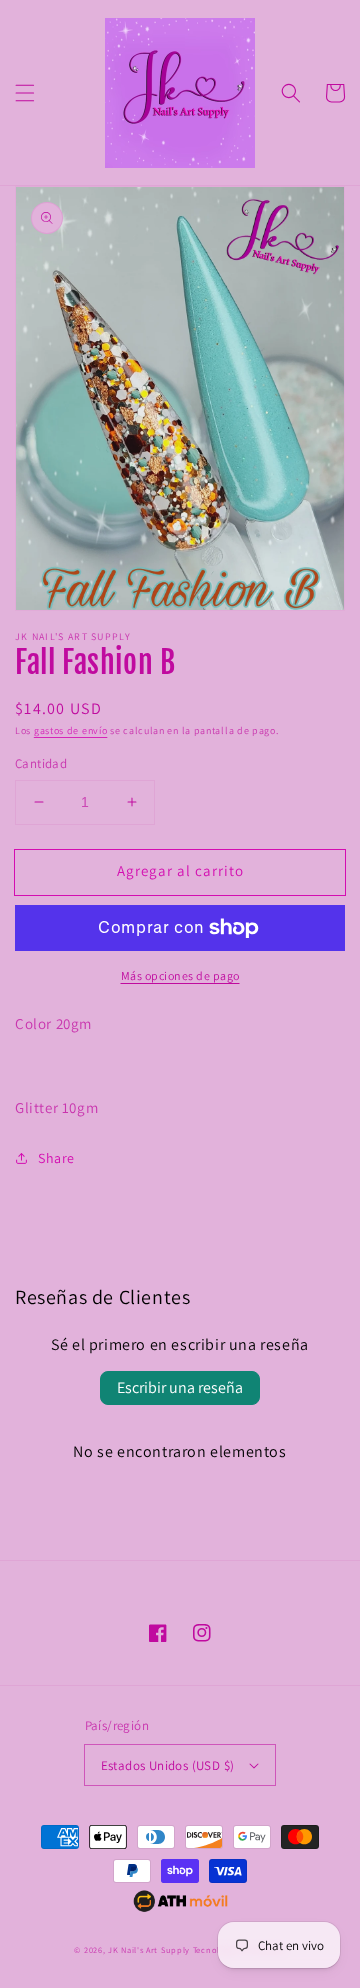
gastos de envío (71, 730)
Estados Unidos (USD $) (168, 1765)
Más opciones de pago (180, 975)
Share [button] (56, 1158)
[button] (25, 93)
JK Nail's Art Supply (149, 1949)
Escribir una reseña (180, 1387)
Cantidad (41, 763)
